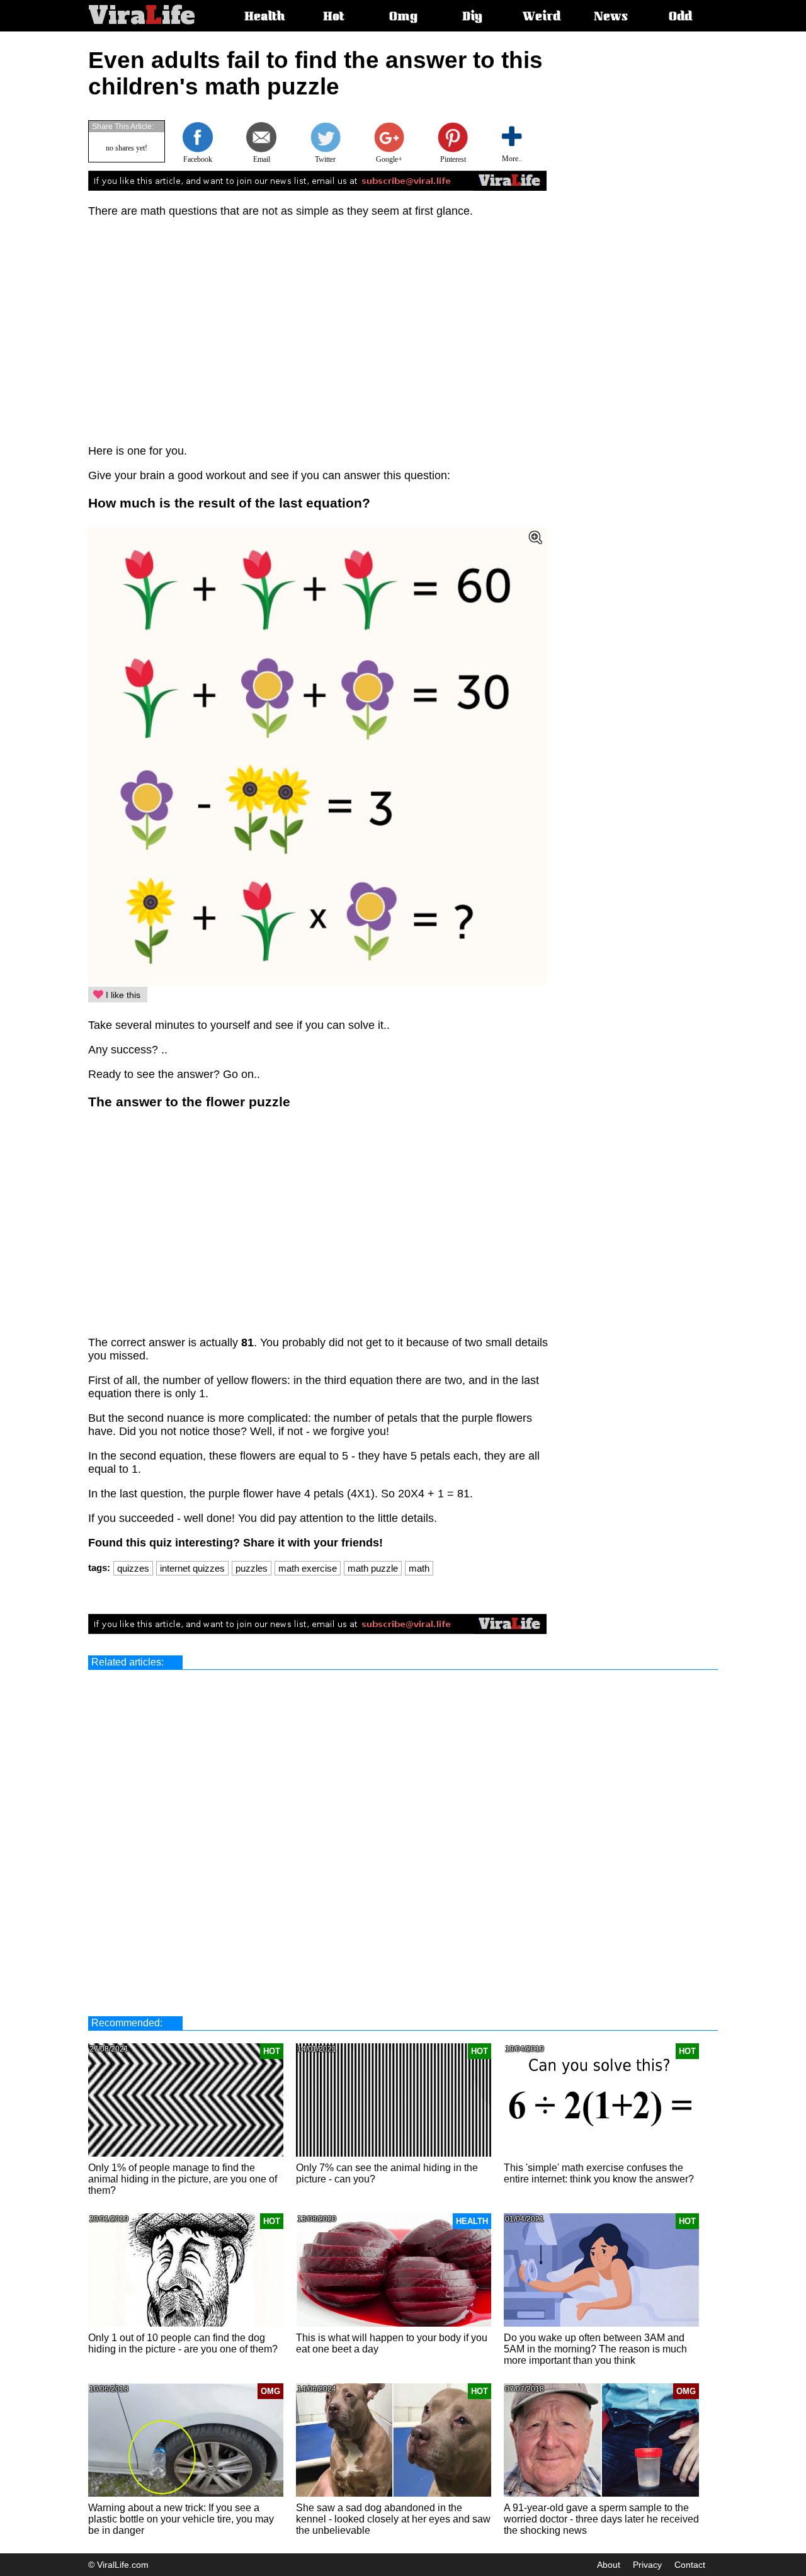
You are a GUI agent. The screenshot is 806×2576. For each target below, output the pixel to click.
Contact (690, 2565)
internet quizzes (192, 1568)
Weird (542, 18)
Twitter (325, 159)
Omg (403, 18)
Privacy (647, 2565)
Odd (680, 18)
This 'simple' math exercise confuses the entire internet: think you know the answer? (599, 2173)
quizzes (133, 1568)
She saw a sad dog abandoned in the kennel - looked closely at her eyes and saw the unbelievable (393, 2519)
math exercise (308, 1568)
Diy (472, 18)
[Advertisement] (659, 236)
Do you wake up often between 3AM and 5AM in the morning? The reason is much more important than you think (595, 2349)
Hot (334, 18)
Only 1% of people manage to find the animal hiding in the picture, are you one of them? (183, 2179)
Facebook (198, 159)
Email (262, 159)
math (419, 1568)
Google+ (389, 159)
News (611, 18)
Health (264, 18)
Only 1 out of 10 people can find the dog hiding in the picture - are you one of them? (183, 2343)
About (609, 2565)
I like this (122, 995)
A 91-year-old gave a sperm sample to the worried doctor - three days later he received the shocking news (601, 2519)
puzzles (252, 1568)
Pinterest (453, 159)
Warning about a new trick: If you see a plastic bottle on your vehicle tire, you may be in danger (181, 2519)
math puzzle (373, 1568)
